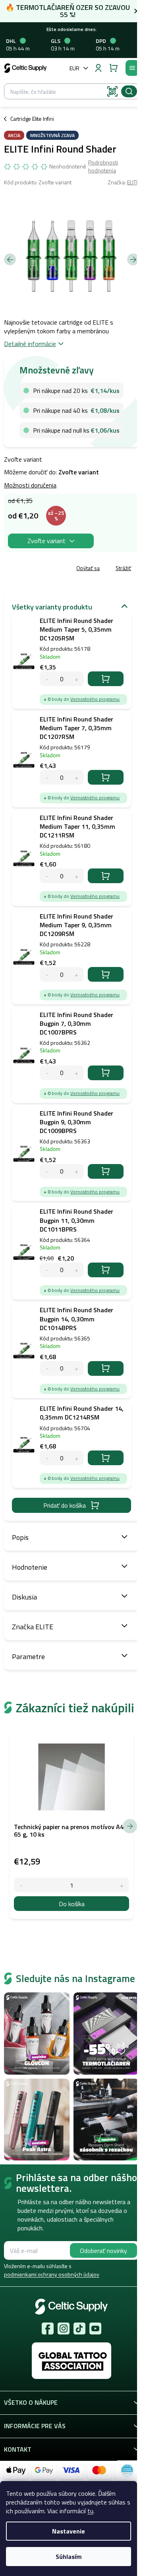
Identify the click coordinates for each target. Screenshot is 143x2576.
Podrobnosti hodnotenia (103, 166)
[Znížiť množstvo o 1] (21, 1885)
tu (90, 2511)
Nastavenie (69, 2531)
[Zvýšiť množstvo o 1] (122, 1885)
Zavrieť (60, 569)
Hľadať (129, 91)
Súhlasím (69, 2557)
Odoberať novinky (103, 2251)
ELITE (133, 182)
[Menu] (132, 68)
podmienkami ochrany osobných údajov (52, 2274)
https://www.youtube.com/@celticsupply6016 (95, 2328)
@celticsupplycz (79, 2328)
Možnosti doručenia (30, 485)
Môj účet (98, 68)
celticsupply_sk (64, 2328)
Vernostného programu (95, 699)
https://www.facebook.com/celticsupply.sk (48, 2328)
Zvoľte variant (46, 541)
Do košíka (106, 679)
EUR (74, 68)
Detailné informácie (30, 344)
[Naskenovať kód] (112, 91)
